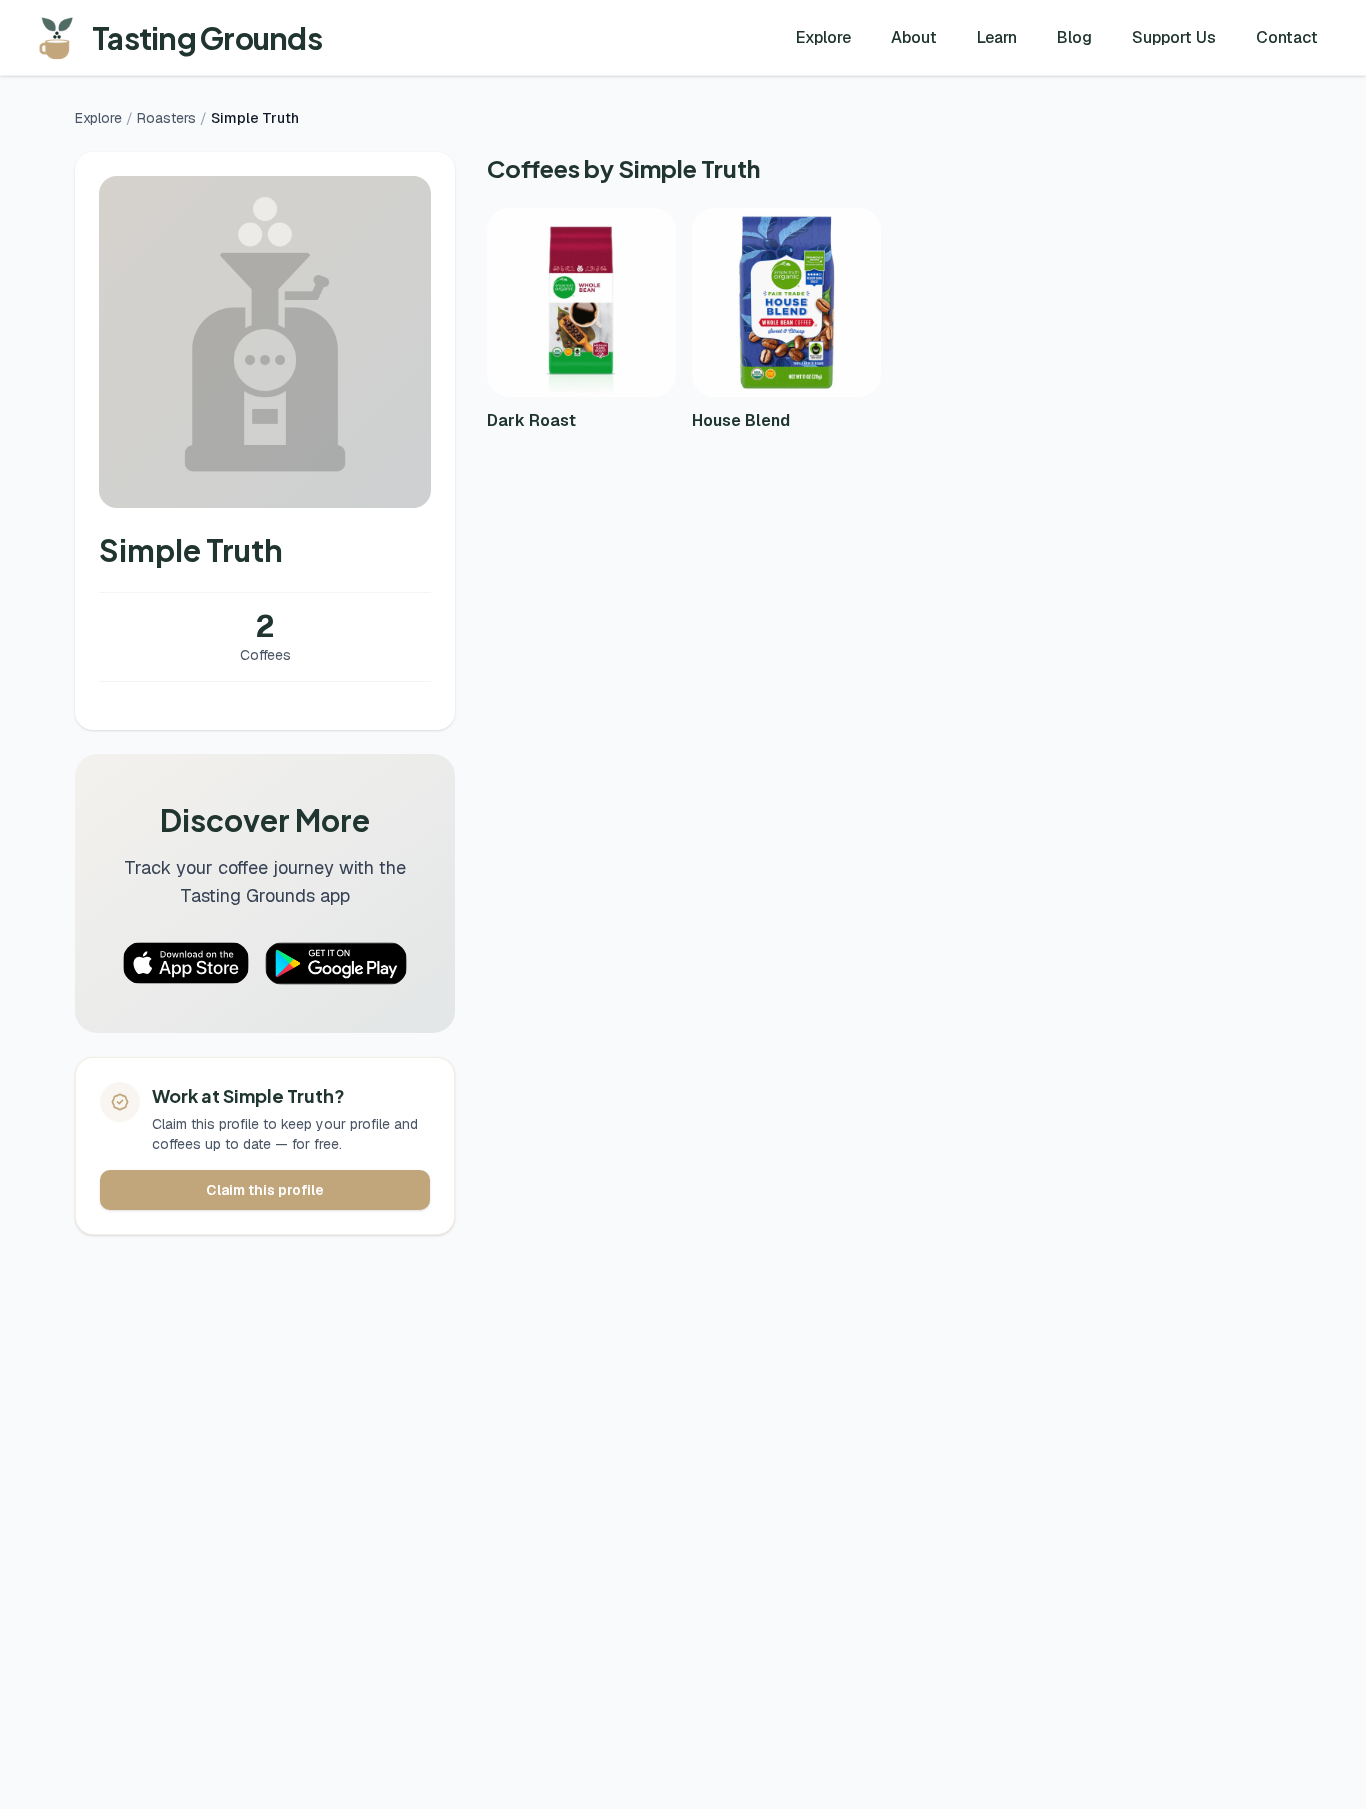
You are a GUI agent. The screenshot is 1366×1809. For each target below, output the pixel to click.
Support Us (1174, 37)
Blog (1074, 37)
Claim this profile (265, 1190)
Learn (997, 37)
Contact (1287, 37)
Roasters (166, 118)
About (914, 37)
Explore (823, 37)
